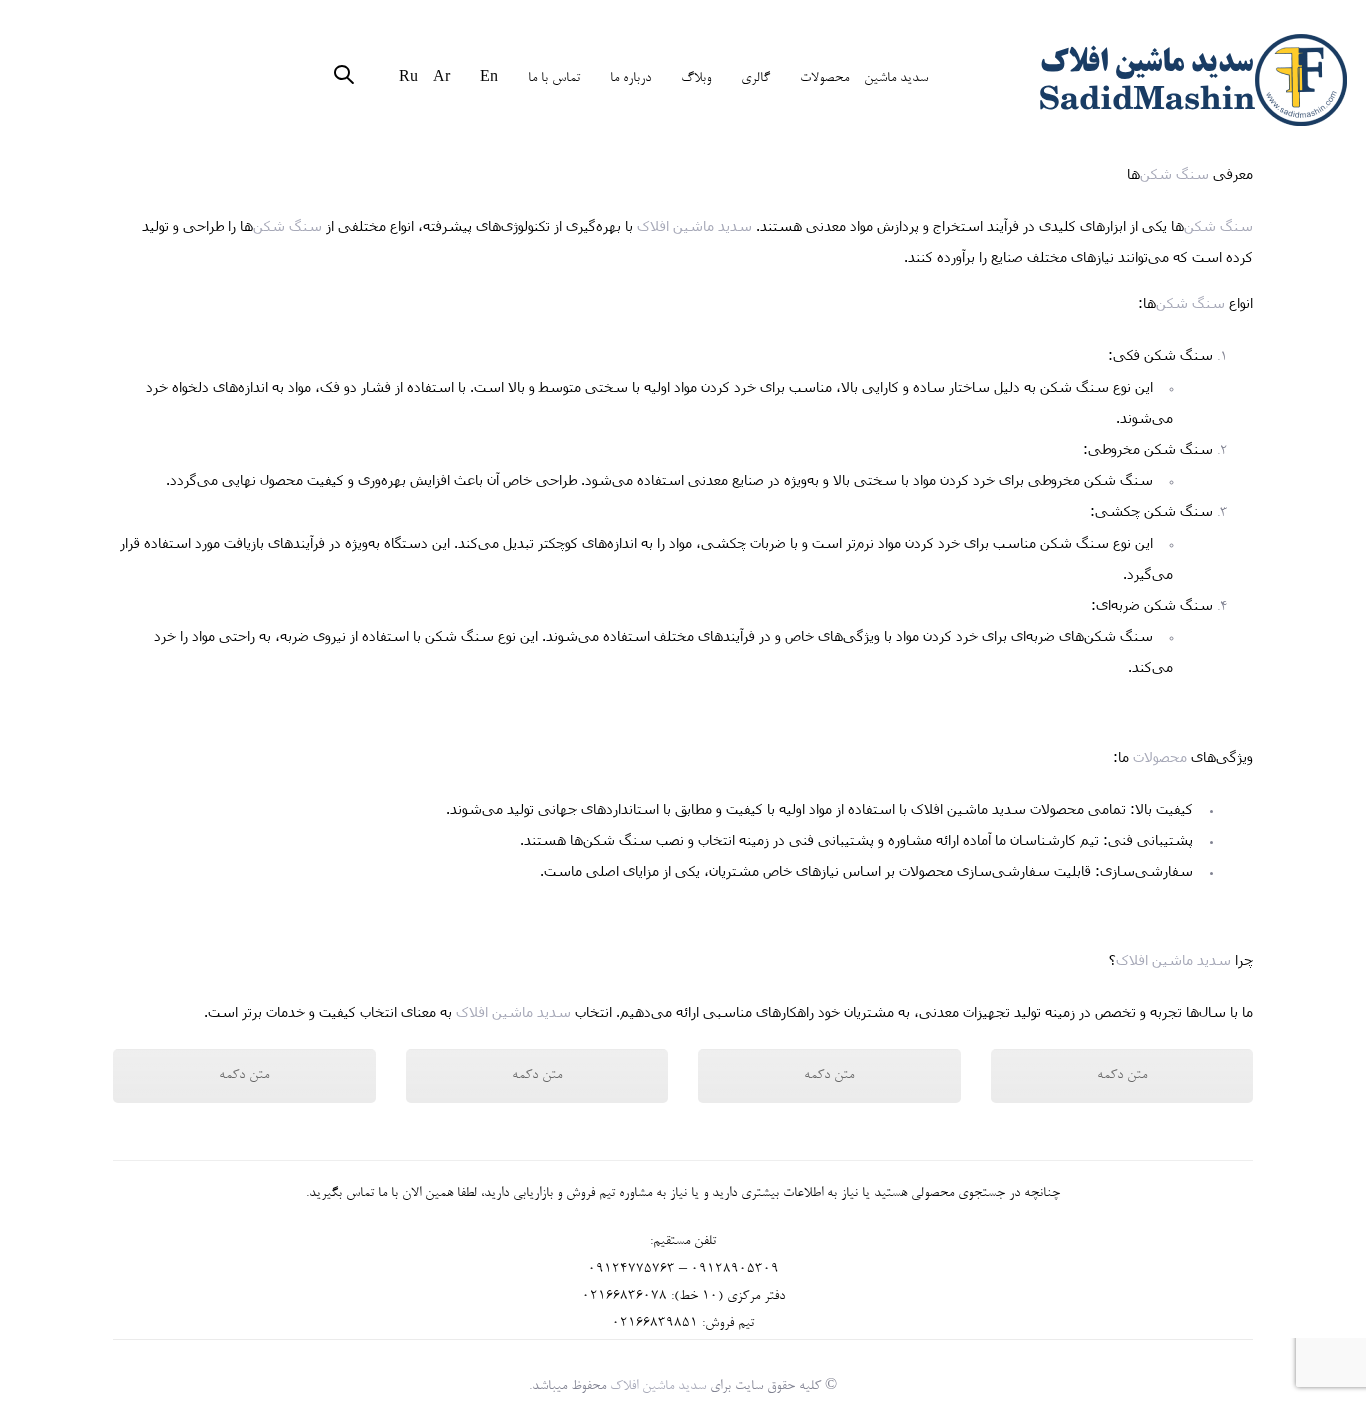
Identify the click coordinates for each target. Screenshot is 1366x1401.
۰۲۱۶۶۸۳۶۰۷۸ (624, 1297)
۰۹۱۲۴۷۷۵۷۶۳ (631, 1270)
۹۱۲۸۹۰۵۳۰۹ (739, 1270)
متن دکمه (244, 1076)
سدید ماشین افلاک (694, 225)
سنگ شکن (1174, 173)
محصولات (1160, 756)
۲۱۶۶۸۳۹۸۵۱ (659, 1324)
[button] (344, 78)
